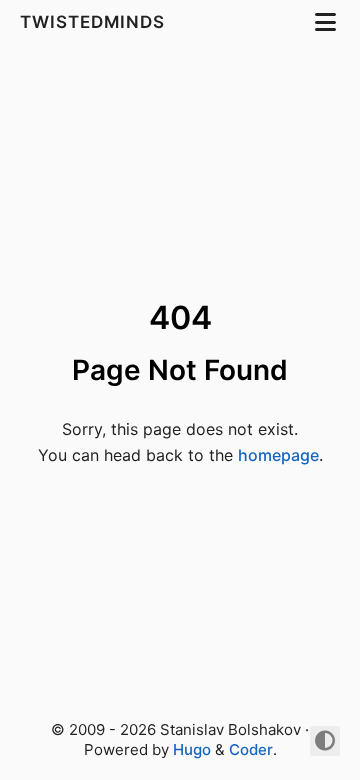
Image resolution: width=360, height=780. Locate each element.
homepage (278, 455)
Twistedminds (95, 22)
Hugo (192, 749)
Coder (251, 749)
